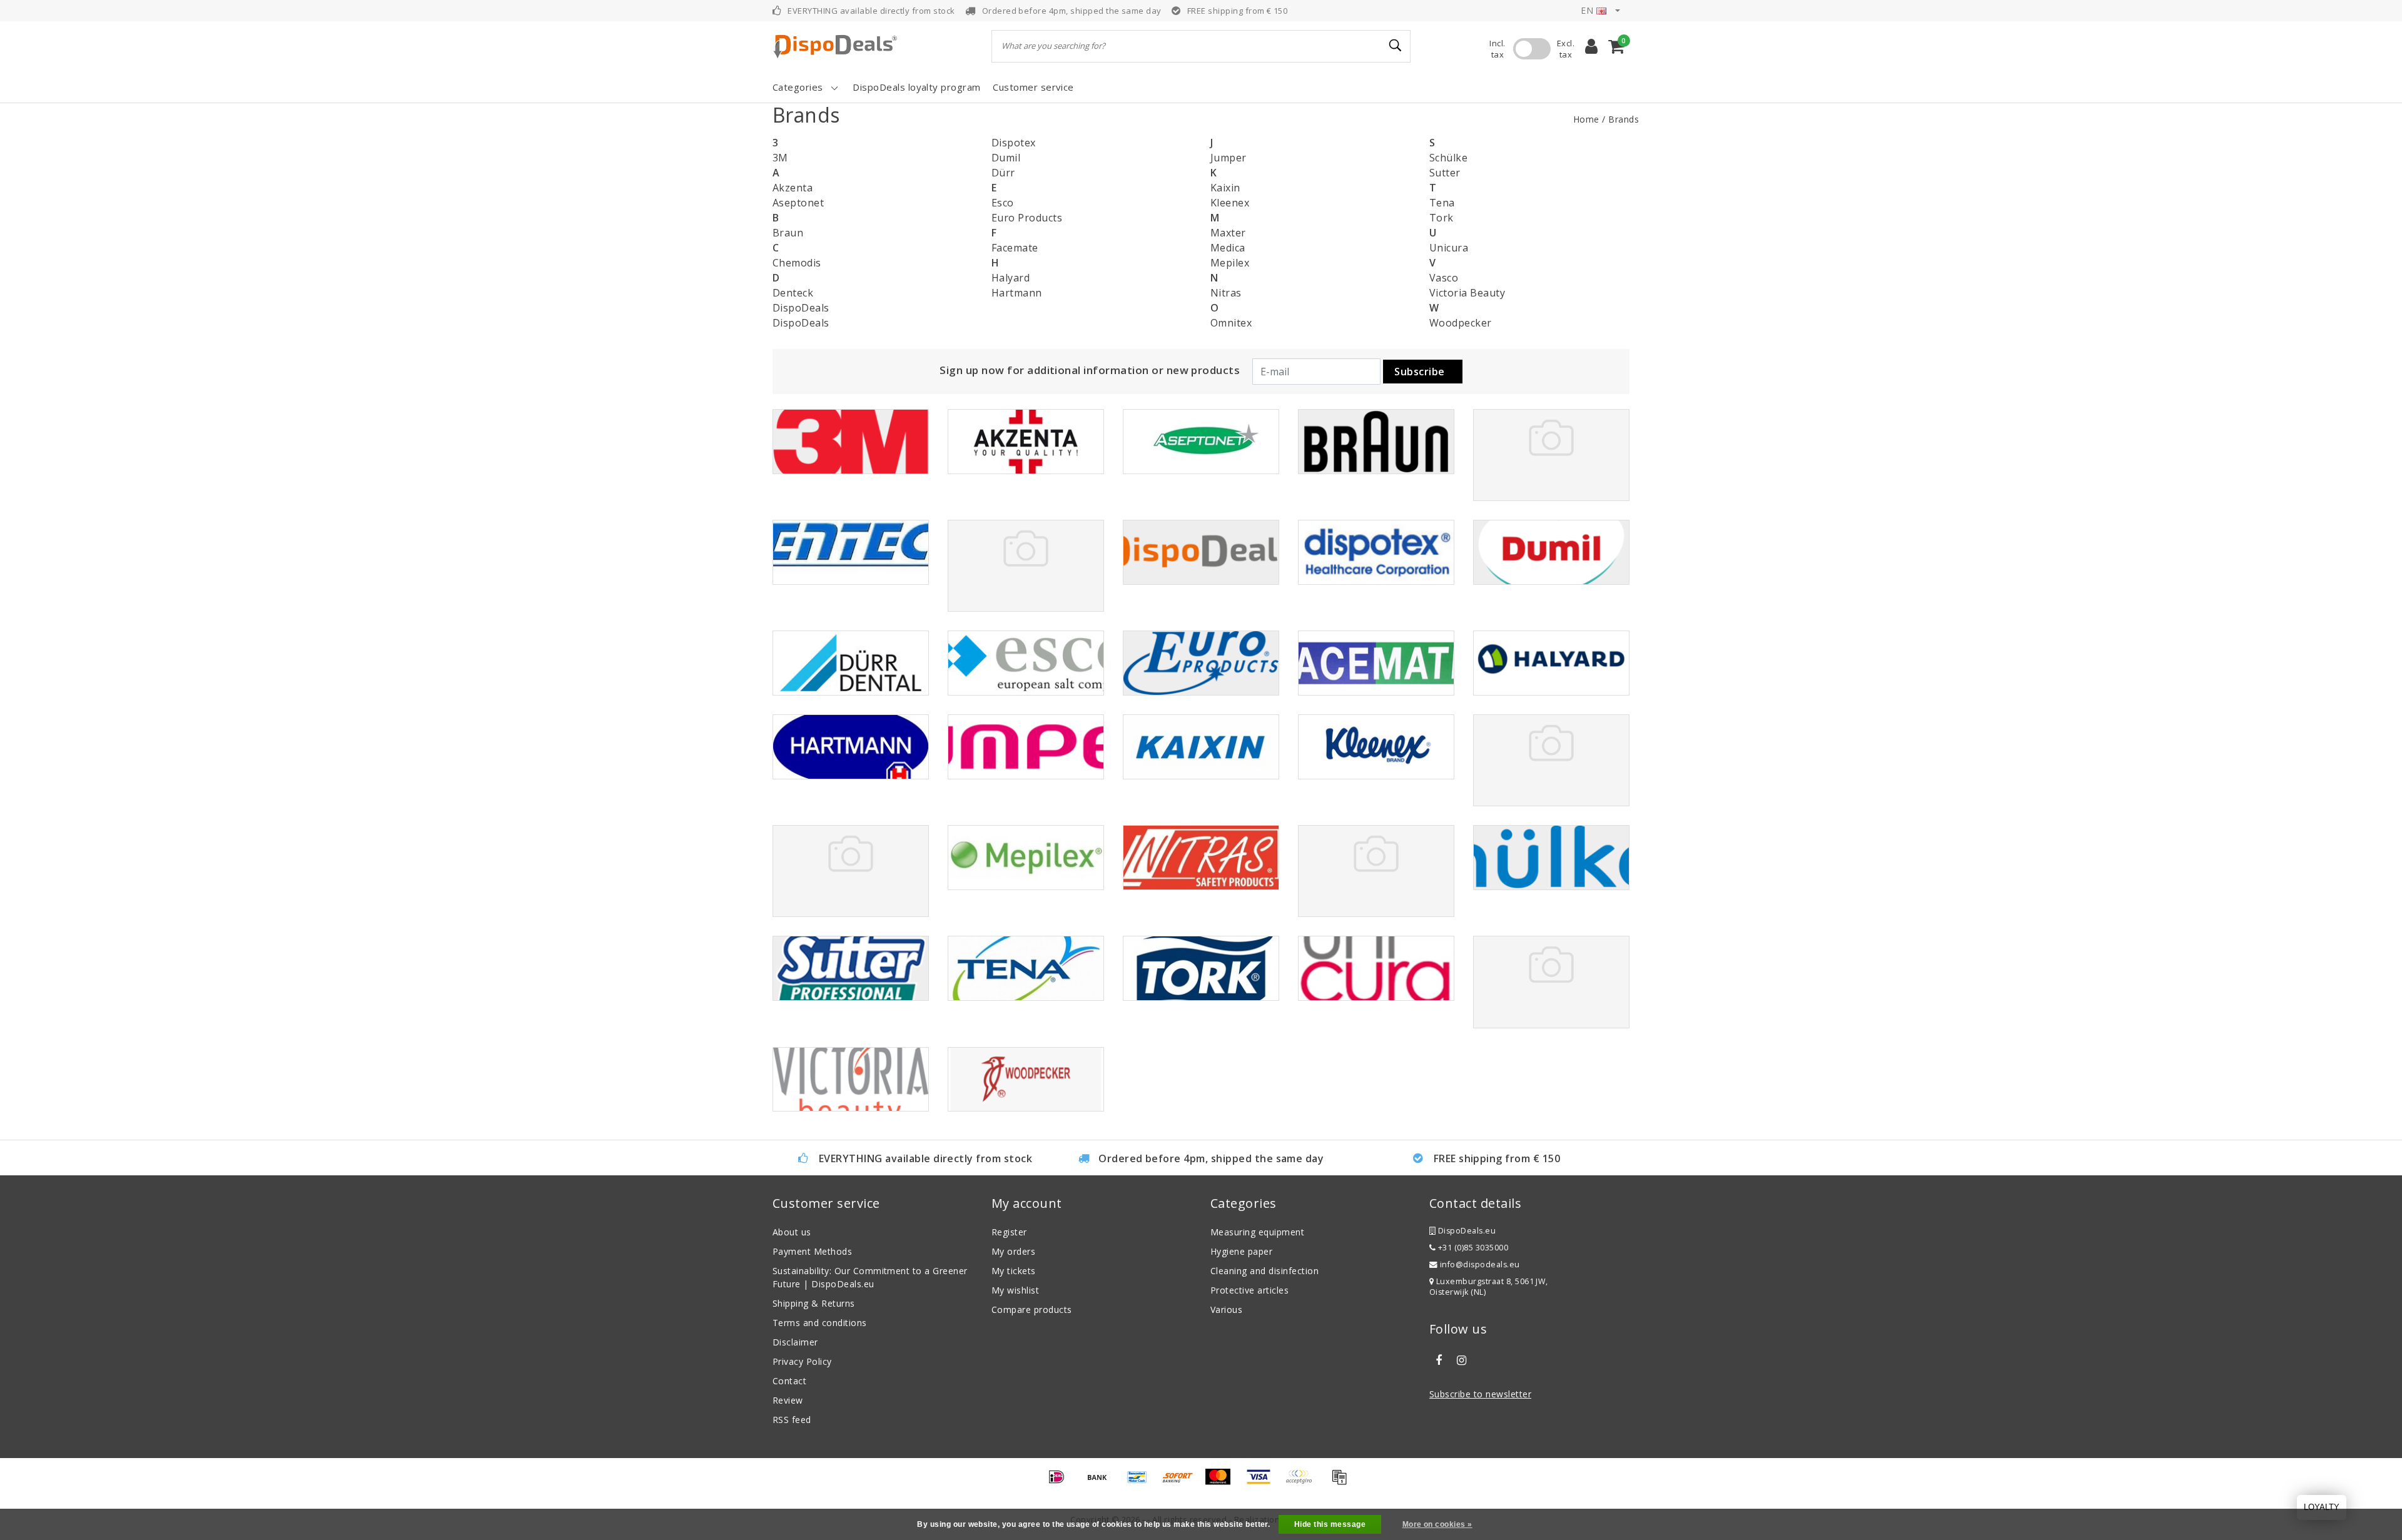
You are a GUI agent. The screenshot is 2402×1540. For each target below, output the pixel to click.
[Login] (1591, 46)
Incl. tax (1497, 49)
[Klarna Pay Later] (1303, 1482)
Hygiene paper (1241, 1251)
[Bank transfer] (1102, 1482)
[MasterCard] (1222, 1482)
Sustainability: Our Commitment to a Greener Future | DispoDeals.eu (870, 1277)
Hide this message (1330, 1524)
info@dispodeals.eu (1480, 1264)
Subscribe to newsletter (1480, 1394)
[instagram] (1461, 1360)
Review (788, 1400)
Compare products (1032, 1310)
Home (1586, 119)
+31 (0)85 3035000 (1472, 1248)
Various (1226, 1310)
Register (1009, 1232)
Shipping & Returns (814, 1303)
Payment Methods (812, 1251)
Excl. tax (1566, 49)
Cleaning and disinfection (1264, 1271)
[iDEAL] (1061, 1482)
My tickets (1014, 1271)
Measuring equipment (1257, 1232)
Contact (789, 1381)
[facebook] (1439, 1360)
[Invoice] (1342, 1482)
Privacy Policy (802, 1361)
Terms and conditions (820, 1323)
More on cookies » (1437, 1524)
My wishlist (1015, 1290)
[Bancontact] (1142, 1482)
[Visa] (1263, 1482)
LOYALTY (2322, 1507)
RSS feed (792, 1420)
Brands (1624, 119)
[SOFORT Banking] (1182, 1482)
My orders (1013, 1251)
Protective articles (1249, 1290)
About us (792, 1232)
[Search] (1396, 46)
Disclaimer (795, 1342)
